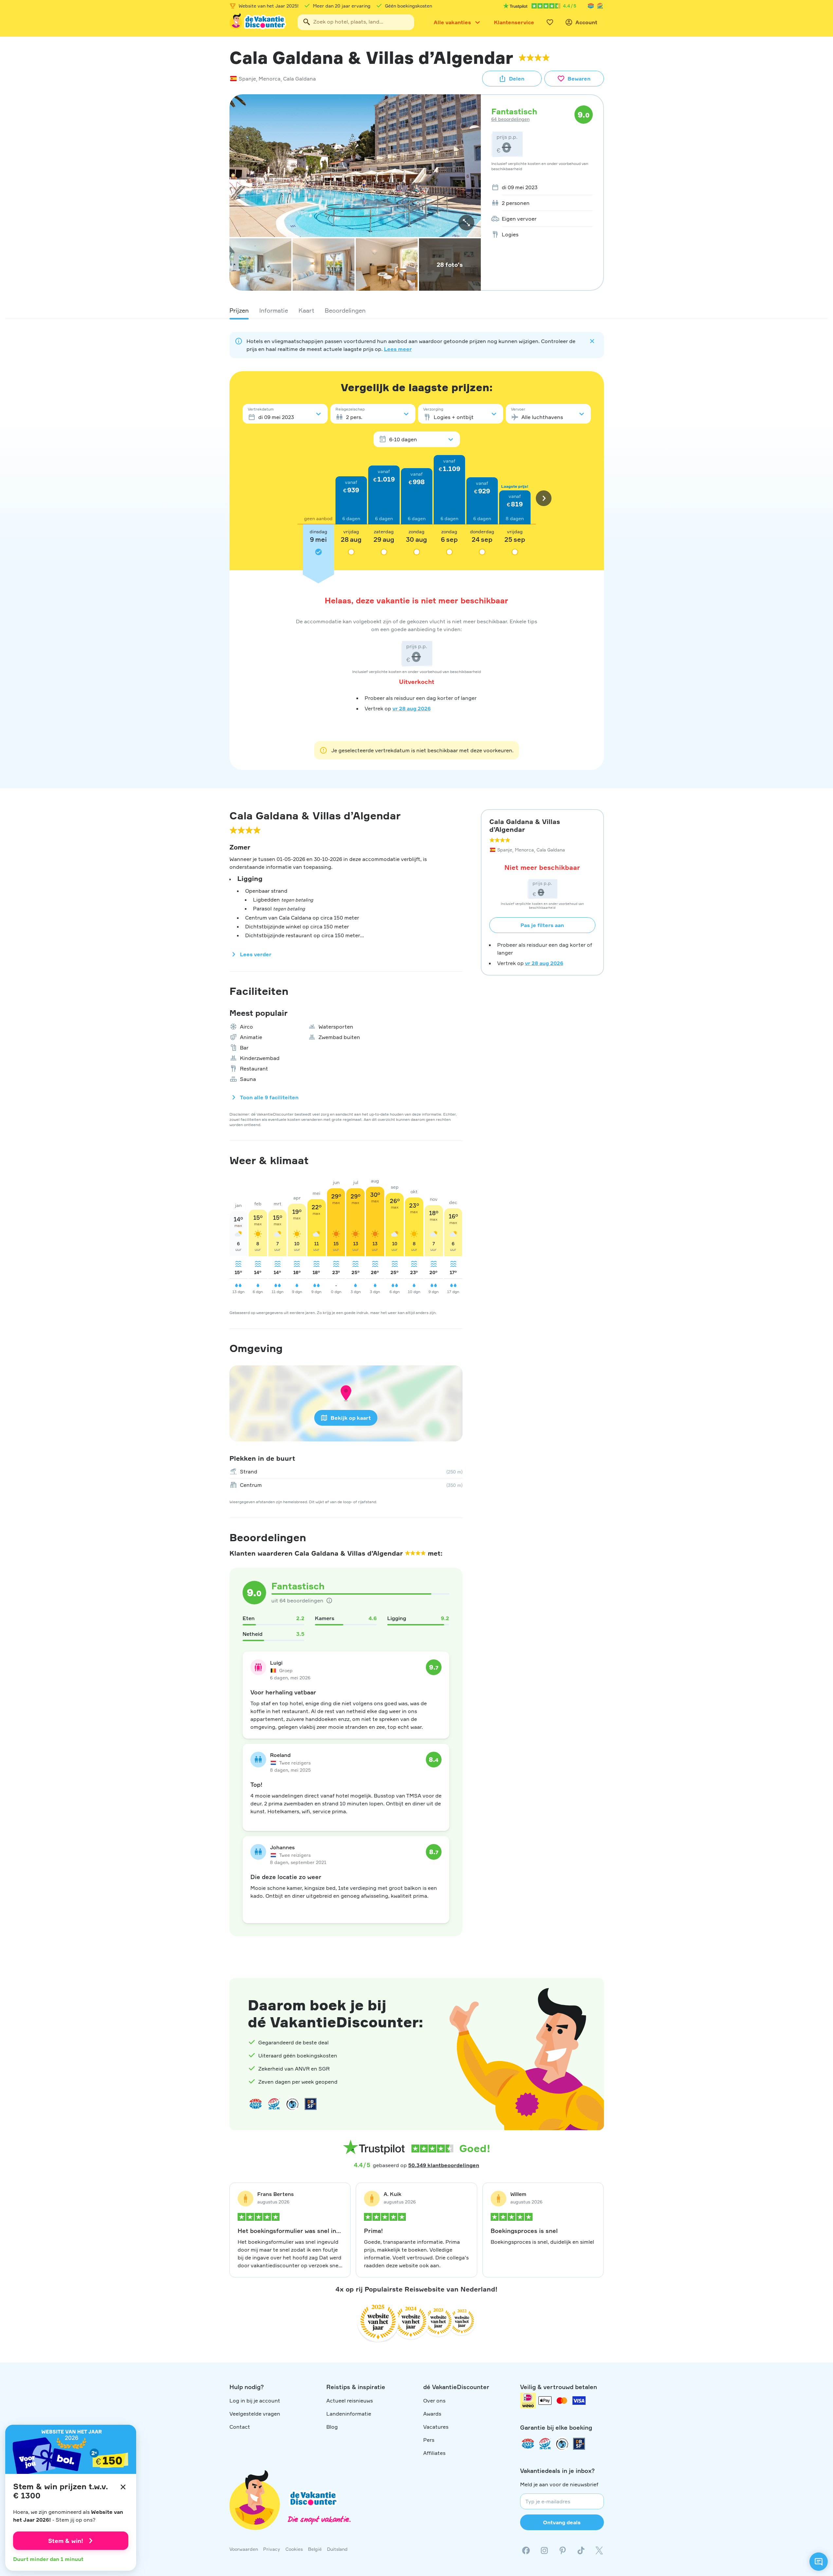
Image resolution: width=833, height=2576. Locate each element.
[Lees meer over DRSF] (311, 2104)
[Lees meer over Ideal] (292, 2104)
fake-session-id (814, 1961)
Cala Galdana (299, 79)
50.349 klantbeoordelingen (444, 2165)
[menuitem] (540, 187)
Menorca (270, 79)
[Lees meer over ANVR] (591, 6)
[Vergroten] (466, 223)
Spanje (247, 79)
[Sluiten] (123, 2487)
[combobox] (356, 22)
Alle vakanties (452, 22)
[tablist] (417, 310)
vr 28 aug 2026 (412, 708)
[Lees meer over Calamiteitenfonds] (562, 2444)
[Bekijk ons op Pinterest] (563, 2550)
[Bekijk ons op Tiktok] (581, 2550)
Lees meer (398, 349)
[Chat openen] (819, 2562)
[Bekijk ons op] (544, 2550)
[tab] (239, 310)
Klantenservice (514, 22)
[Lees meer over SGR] (600, 6)
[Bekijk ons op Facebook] (526, 2550)
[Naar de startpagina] (258, 22)
